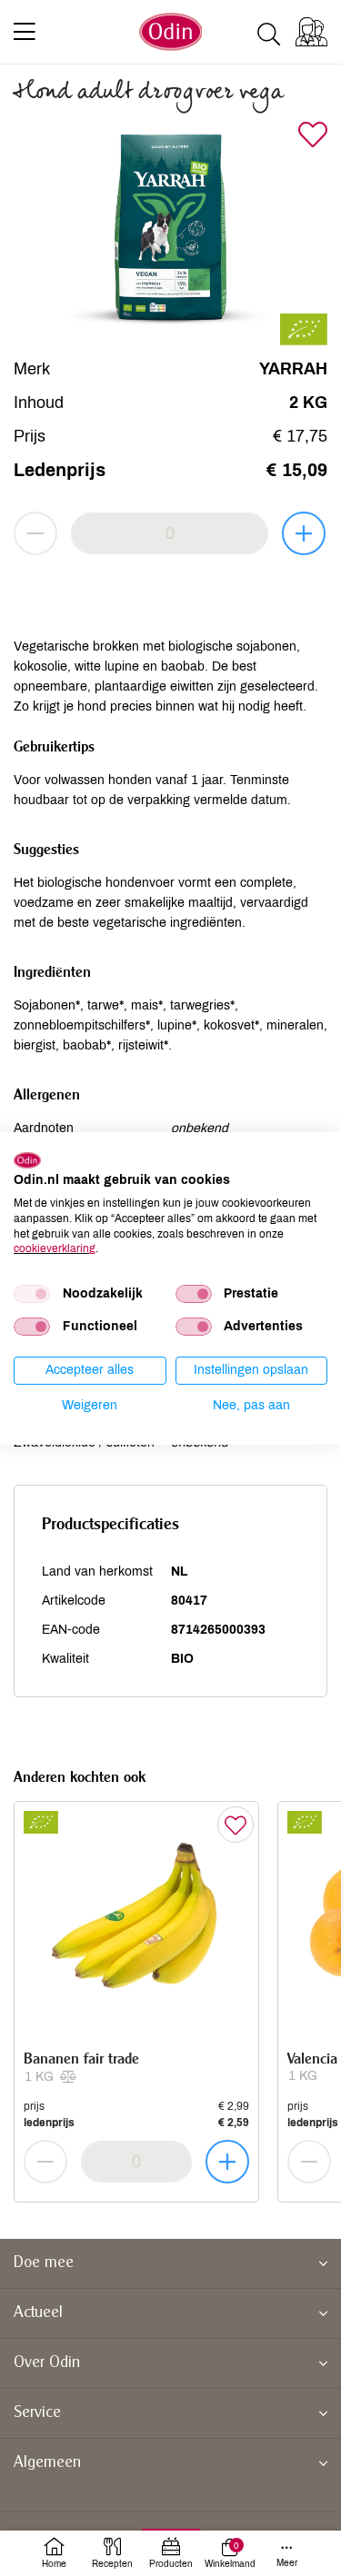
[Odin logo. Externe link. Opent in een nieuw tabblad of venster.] (27, 1159)
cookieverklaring (55, 1248)
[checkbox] (32, 1294)
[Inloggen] (311, 32)
